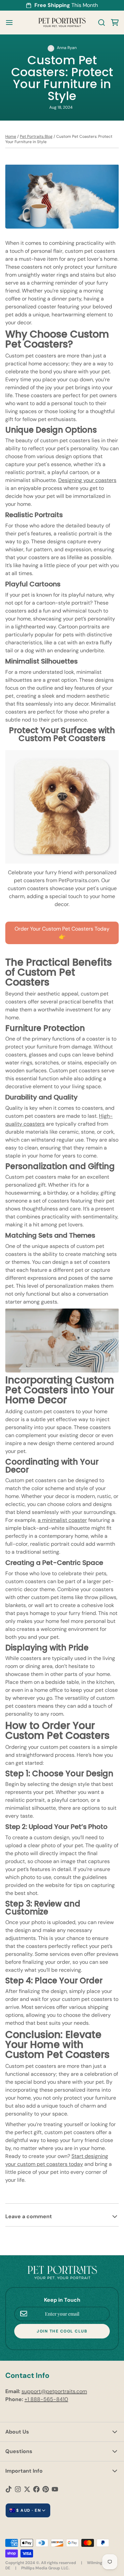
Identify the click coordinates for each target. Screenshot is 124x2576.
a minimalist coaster (62, 1520)
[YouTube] (55, 2489)
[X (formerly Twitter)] (27, 2489)
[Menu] (12, 23)
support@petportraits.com (54, 2391)
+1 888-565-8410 (46, 2399)
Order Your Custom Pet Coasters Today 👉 (62, 933)
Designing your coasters (87, 480)
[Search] (99, 23)
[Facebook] (36, 2489)
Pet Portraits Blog (36, 136)
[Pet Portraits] (62, 23)
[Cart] (112, 23)
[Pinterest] (46, 2489)
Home (11, 136)
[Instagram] (18, 2489)
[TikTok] (9, 2489)
